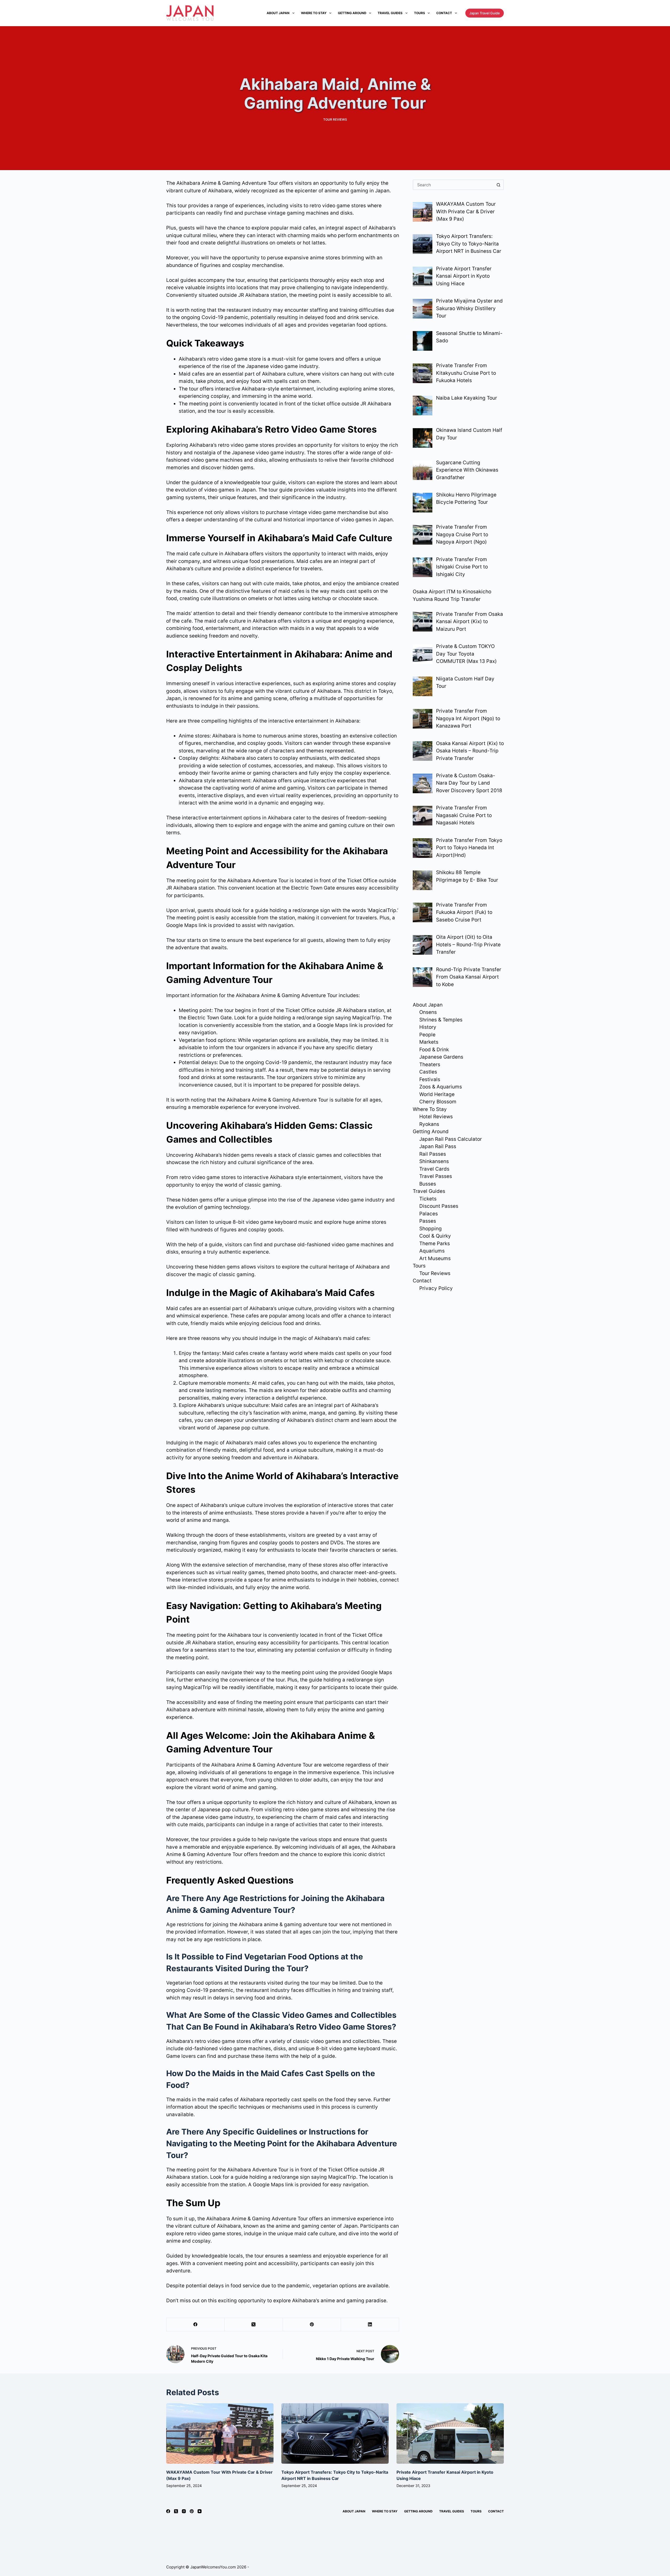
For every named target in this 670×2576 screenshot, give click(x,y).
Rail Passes (433, 1154)
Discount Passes (439, 1206)
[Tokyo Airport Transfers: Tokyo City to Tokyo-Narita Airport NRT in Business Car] (335, 2433)
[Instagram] (184, 2511)
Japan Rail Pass (438, 1146)
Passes (428, 1221)
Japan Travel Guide (485, 13)
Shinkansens (434, 1161)
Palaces (429, 1214)
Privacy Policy (436, 1288)
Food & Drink (434, 1050)
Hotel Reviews (436, 1117)
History (428, 1027)
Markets (429, 1042)
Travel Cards (434, 1169)
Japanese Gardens (441, 1057)
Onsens (428, 1012)
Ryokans (429, 1124)
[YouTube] (200, 2511)
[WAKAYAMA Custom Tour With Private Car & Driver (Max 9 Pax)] (220, 2433)
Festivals (430, 1079)
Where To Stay (314, 13)
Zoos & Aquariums (441, 1087)
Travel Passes (436, 1176)
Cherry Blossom (438, 1102)
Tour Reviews (335, 119)
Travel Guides (390, 13)
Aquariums (432, 1251)
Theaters (430, 1065)
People (427, 1035)
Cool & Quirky (435, 1236)
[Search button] (499, 185)
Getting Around (352, 13)
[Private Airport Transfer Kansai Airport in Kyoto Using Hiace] (450, 2433)
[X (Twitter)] (254, 2325)
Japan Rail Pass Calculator (451, 1139)
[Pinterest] (312, 2325)
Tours (420, 13)
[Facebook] (196, 2325)
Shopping (431, 1229)
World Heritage (437, 1094)
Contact (444, 13)
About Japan (278, 13)
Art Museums (435, 1258)
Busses (428, 1184)
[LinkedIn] (370, 2325)
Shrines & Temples (441, 1020)
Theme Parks (435, 1244)
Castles (428, 1072)
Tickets (428, 1199)
